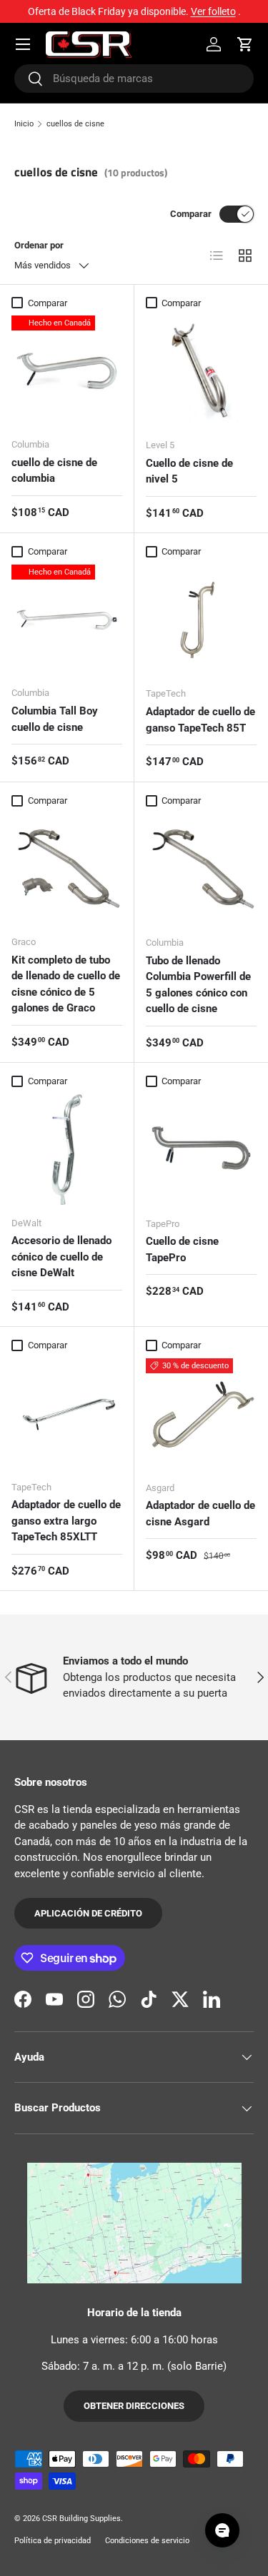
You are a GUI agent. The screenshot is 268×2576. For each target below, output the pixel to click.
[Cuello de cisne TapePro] (202, 1150)
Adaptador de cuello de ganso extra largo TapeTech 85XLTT (66, 1521)
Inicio (24, 124)
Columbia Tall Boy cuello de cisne (55, 719)
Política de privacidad (53, 2541)
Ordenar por (39, 245)
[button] (245, 44)
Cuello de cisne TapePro (182, 1249)
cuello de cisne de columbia (54, 471)
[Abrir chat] (222, 2530)
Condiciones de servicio (147, 2541)
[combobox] (134, 79)
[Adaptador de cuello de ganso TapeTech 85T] (202, 620)
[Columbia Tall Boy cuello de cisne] (67, 620)
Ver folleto (213, 11)
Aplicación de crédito (88, 1913)
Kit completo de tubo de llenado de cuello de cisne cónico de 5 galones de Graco (66, 984)
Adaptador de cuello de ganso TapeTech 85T (200, 720)
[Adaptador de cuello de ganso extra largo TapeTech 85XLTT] (67, 1414)
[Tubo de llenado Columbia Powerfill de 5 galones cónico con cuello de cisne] (202, 869)
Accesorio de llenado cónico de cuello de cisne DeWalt (61, 1257)
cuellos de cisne (75, 124)
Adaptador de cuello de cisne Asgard (200, 1514)
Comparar (191, 214)
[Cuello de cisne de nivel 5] (202, 371)
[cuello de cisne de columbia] (67, 371)
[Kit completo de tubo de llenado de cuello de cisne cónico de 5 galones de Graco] (67, 869)
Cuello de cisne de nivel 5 (189, 471)
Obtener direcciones (134, 2406)
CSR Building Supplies (81, 2519)
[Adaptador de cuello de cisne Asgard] (202, 1414)
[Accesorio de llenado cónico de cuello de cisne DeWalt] (67, 1150)
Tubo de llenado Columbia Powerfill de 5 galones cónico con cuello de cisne (198, 985)
